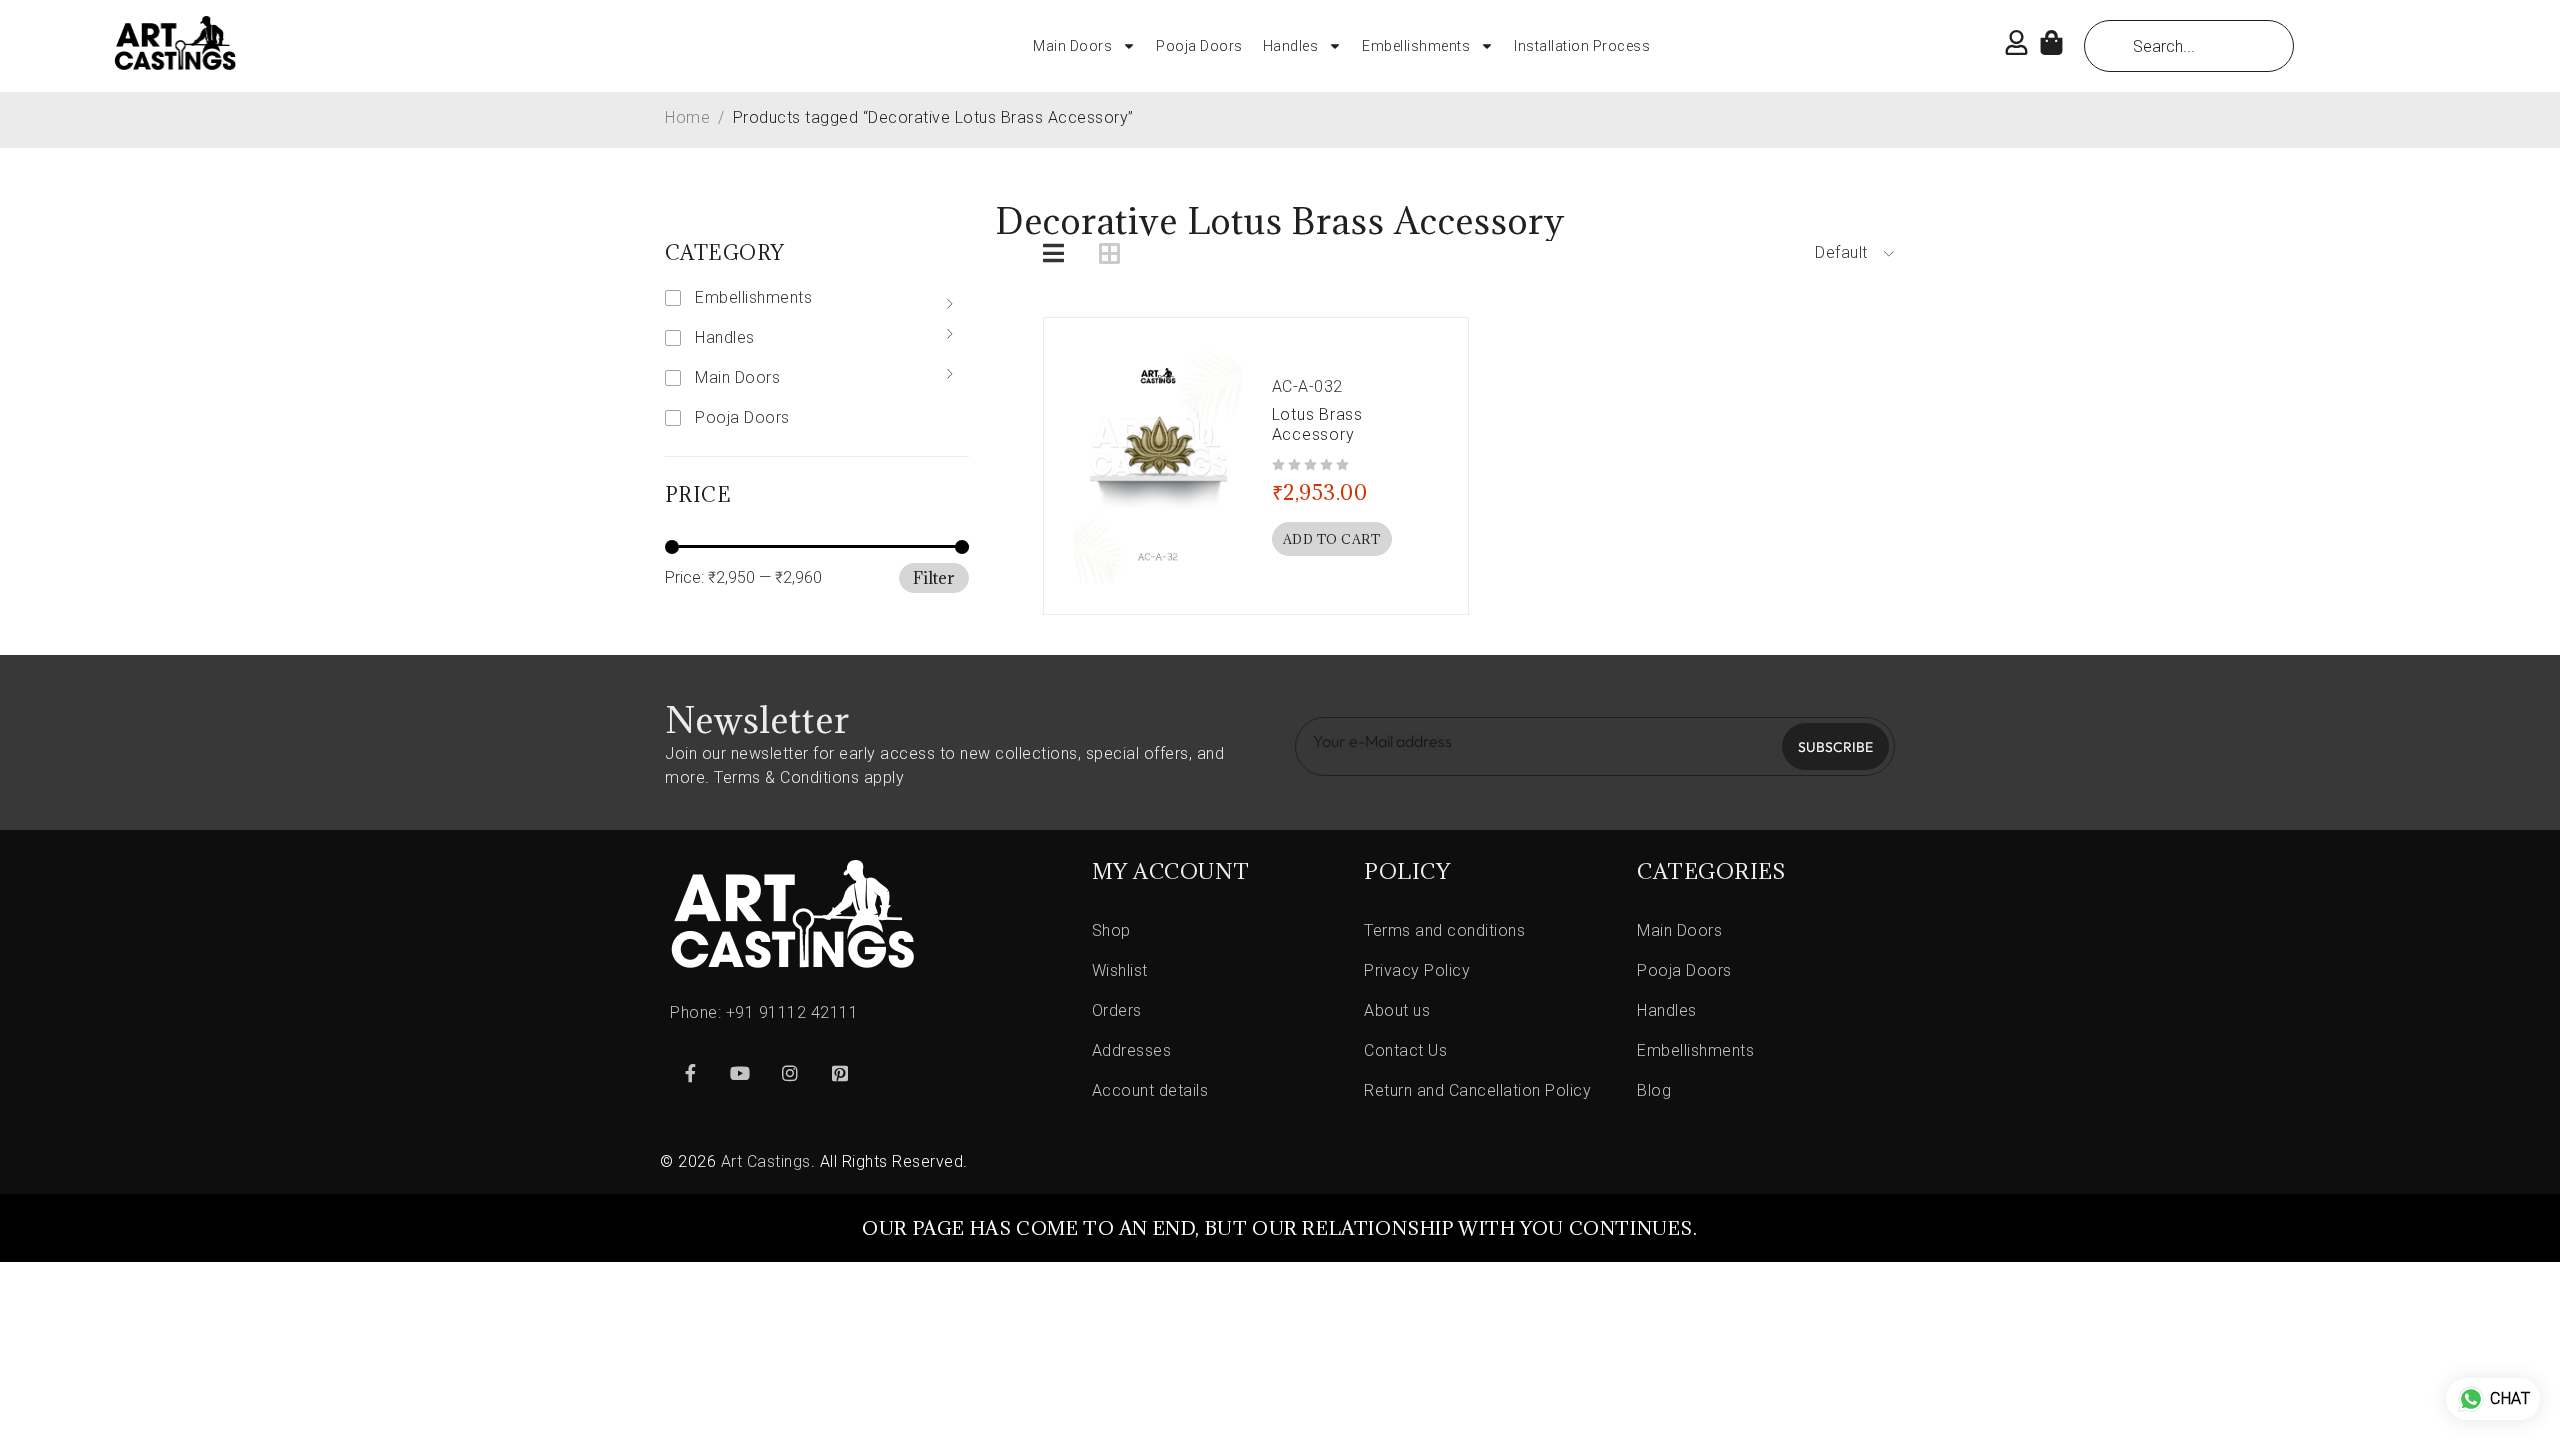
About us (1397, 1010)
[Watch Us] (740, 1073)
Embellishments (1416, 46)
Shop (1111, 930)
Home (687, 117)
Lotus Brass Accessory (1317, 424)
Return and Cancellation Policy (1477, 1090)
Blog (1654, 1090)
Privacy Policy (1417, 970)
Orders (1117, 1010)
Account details (1150, 1090)
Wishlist (1120, 970)
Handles (1291, 46)
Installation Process (1582, 46)
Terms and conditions (1444, 930)
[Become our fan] (690, 1073)
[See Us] (790, 1073)
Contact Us (1405, 1050)
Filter (934, 578)
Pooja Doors (1199, 46)
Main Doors (1072, 46)
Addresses (1132, 1050)
